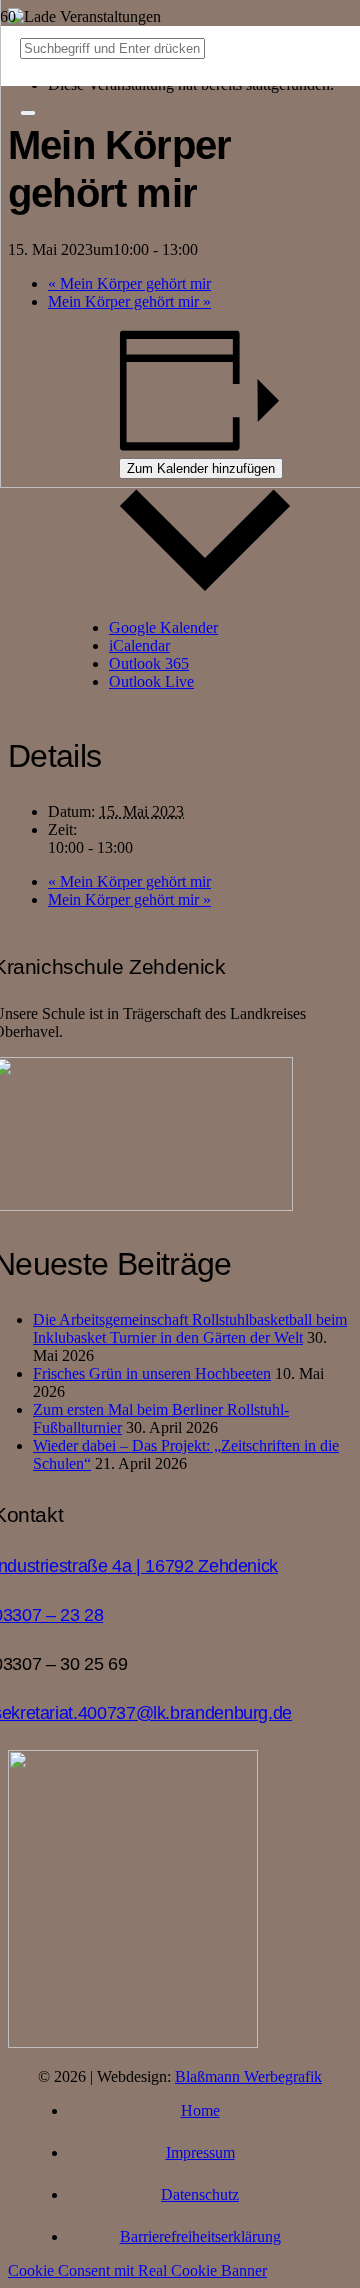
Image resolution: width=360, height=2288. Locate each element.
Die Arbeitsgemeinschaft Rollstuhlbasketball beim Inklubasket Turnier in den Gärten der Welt (190, 1328)
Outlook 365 (149, 663)
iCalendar (139, 645)
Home (200, 2110)
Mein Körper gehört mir (129, 881)
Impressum (200, 2152)
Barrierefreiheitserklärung (200, 2236)
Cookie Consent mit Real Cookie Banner (137, 2270)
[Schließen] (28, 113)
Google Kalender (163, 627)
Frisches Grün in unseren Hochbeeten (152, 1373)
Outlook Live (151, 681)
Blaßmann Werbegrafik (248, 2076)
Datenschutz (200, 2194)
